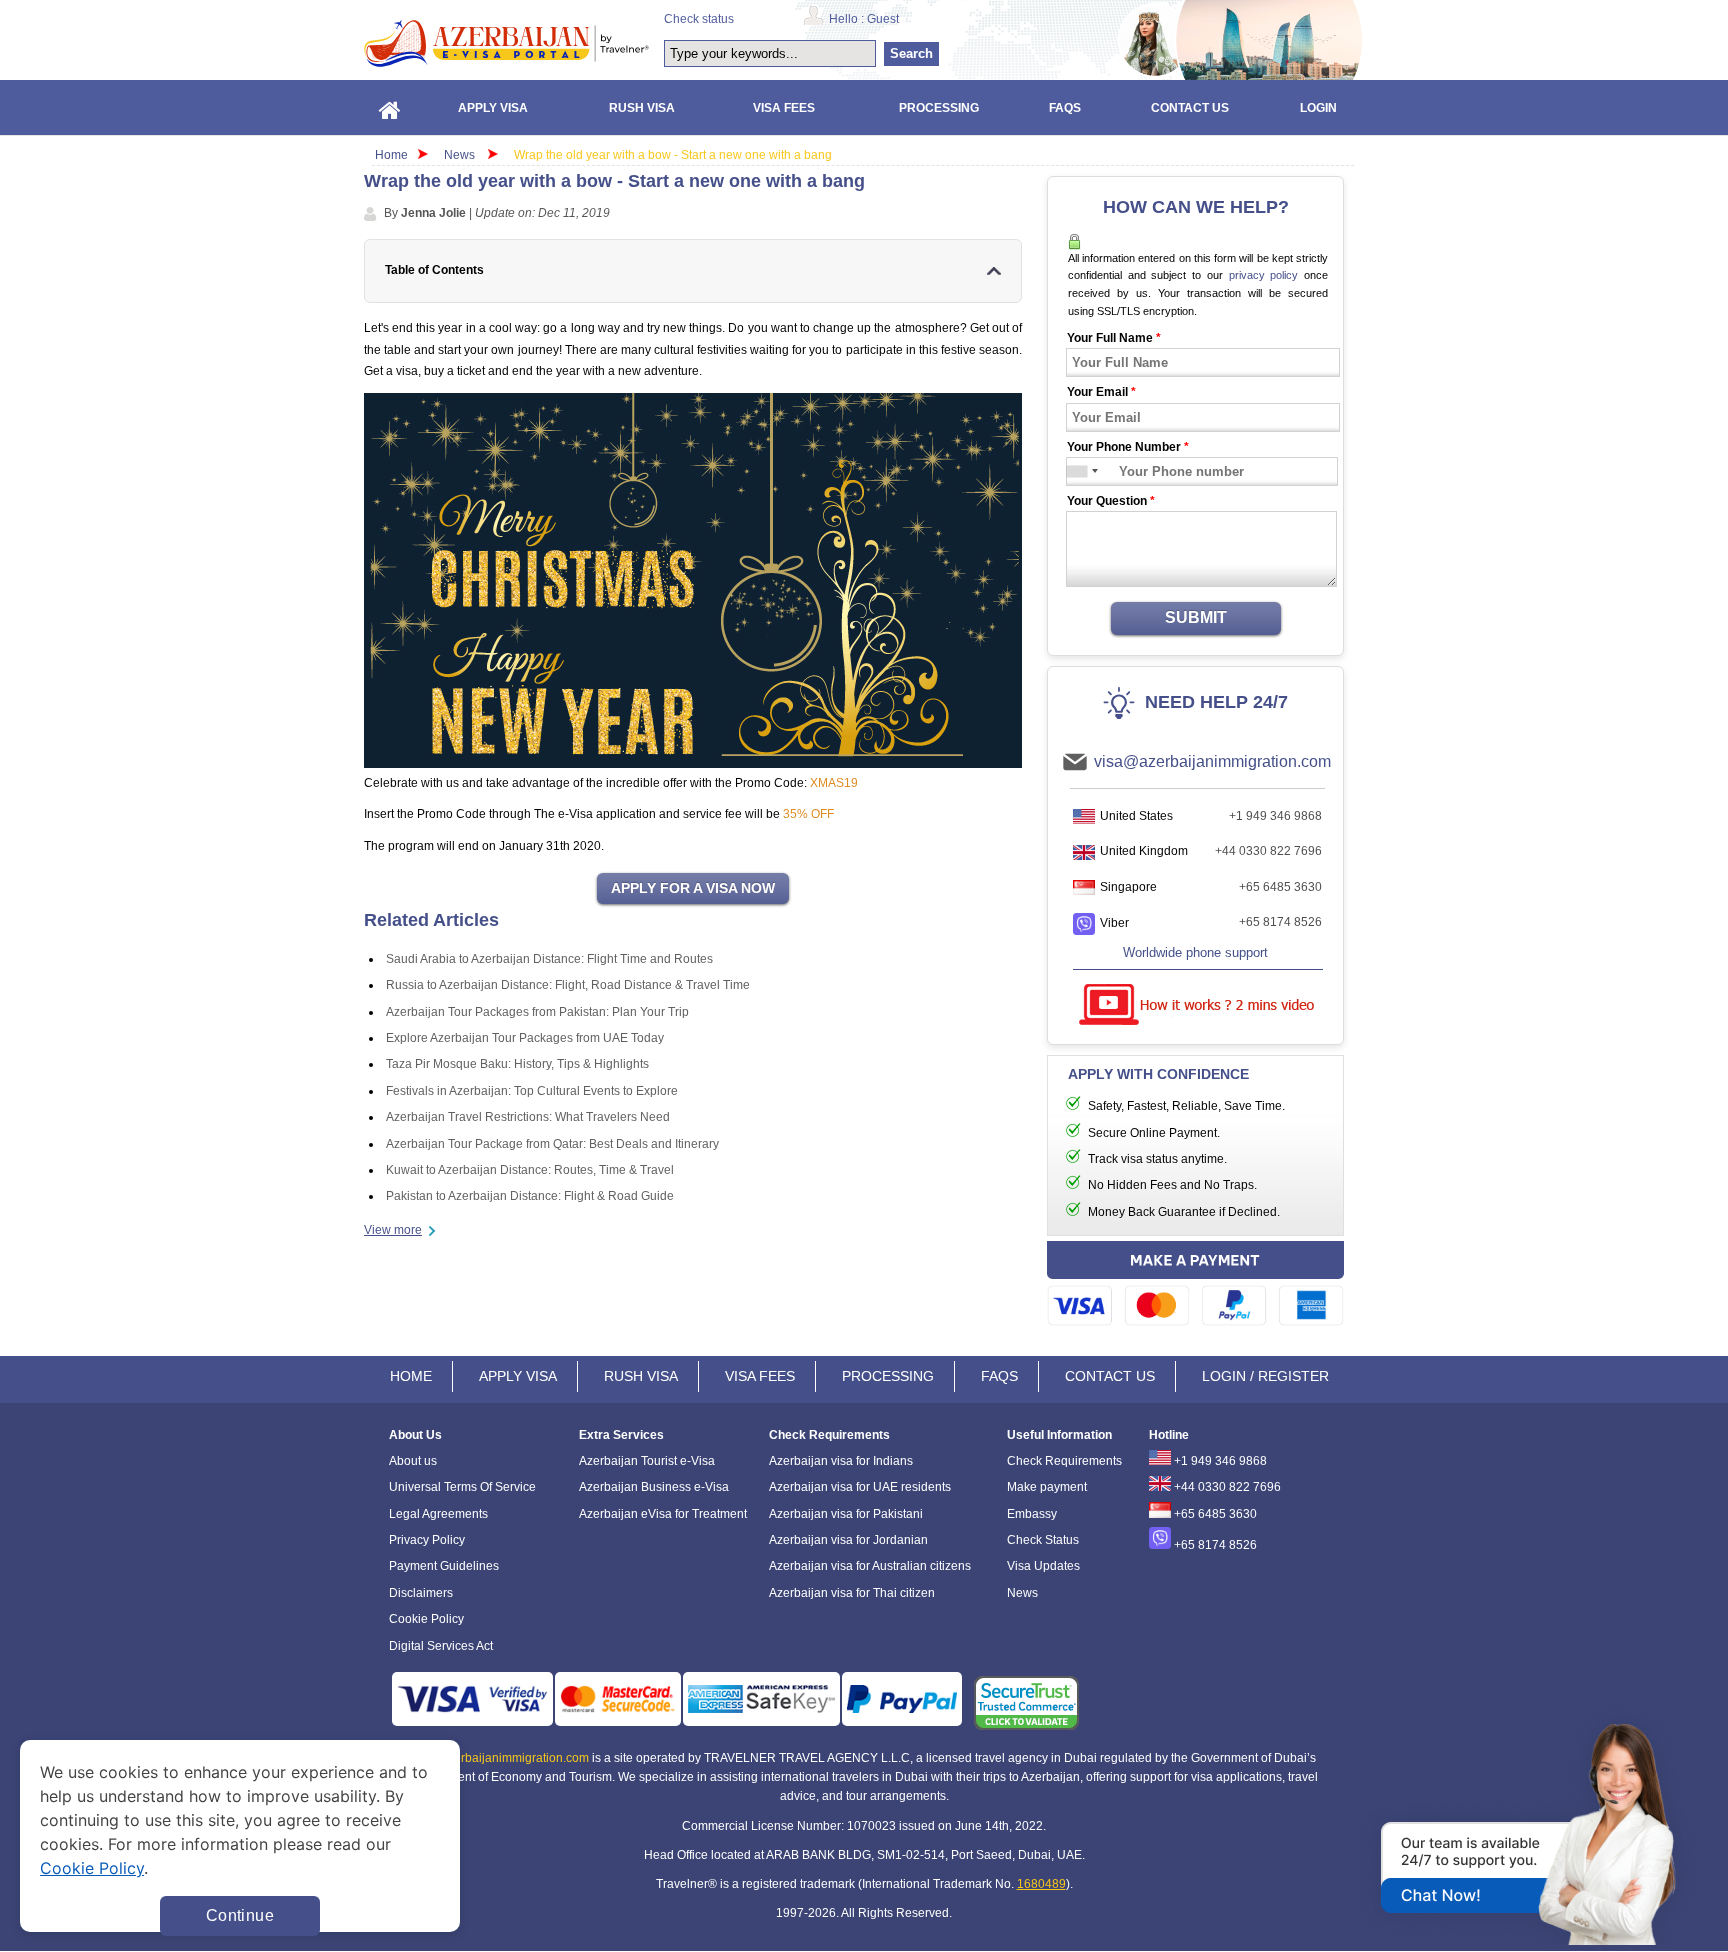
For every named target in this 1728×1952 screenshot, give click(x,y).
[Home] (390, 107)
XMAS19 (834, 783)
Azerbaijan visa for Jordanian (848, 1540)
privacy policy (1264, 275)
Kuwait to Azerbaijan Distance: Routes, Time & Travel (530, 1170)
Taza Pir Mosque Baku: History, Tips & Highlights (517, 1064)
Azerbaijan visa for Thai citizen (852, 1593)
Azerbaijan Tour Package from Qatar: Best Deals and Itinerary (552, 1144)
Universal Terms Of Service (462, 1487)
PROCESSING (888, 1376)
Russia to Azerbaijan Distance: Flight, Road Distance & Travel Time (568, 985)
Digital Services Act (441, 1646)
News (459, 155)
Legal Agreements (438, 1514)
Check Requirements (1064, 1461)
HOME (411, 1376)
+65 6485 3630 (1280, 887)
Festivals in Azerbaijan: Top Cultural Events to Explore (532, 1091)
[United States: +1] (1078, 471)
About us (413, 1461)
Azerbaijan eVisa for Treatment (663, 1514)
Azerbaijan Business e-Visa (654, 1487)
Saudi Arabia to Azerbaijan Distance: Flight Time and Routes (549, 959)
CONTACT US (1110, 1376)
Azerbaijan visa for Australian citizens (870, 1566)
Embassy (1032, 1514)
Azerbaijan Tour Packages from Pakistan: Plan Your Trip (537, 1012)
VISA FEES (760, 1376)
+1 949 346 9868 (1275, 816)
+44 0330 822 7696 (1268, 851)
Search (911, 53)
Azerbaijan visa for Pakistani (846, 1514)
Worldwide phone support (1195, 952)
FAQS (999, 1376)
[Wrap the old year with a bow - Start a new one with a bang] (693, 580)
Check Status (1043, 1540)
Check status (699, 19)
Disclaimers (421, 1593)
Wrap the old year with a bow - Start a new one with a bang (673, 155)
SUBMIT (1196, 617)
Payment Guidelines (444, 1566)
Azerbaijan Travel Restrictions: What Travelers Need (528, 1117)
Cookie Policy (426, 1619)
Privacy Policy (427, 1540)
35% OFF (808, 814)
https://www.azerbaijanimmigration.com (506, 43)
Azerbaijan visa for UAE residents (860, 1487)
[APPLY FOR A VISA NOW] (693, 889)
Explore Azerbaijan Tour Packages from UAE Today (525, 1038)
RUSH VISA (641, 1376)
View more (393, 1230)
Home (391, 155)
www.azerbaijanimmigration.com (500, 1758)
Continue (240, 1915)
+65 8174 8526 (1280, 922)
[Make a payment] (1195, 1286)
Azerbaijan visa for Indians (841, 1461)
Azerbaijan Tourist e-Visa (647, 1461)
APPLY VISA (518, 1376)
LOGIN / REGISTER (1265, 1376)
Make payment (1047, 1487)
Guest (883, 19)
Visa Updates (1043, 1566)
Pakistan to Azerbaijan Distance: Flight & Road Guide (530, 1196)
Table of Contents (434, 270)
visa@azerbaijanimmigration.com (1212, 761)
